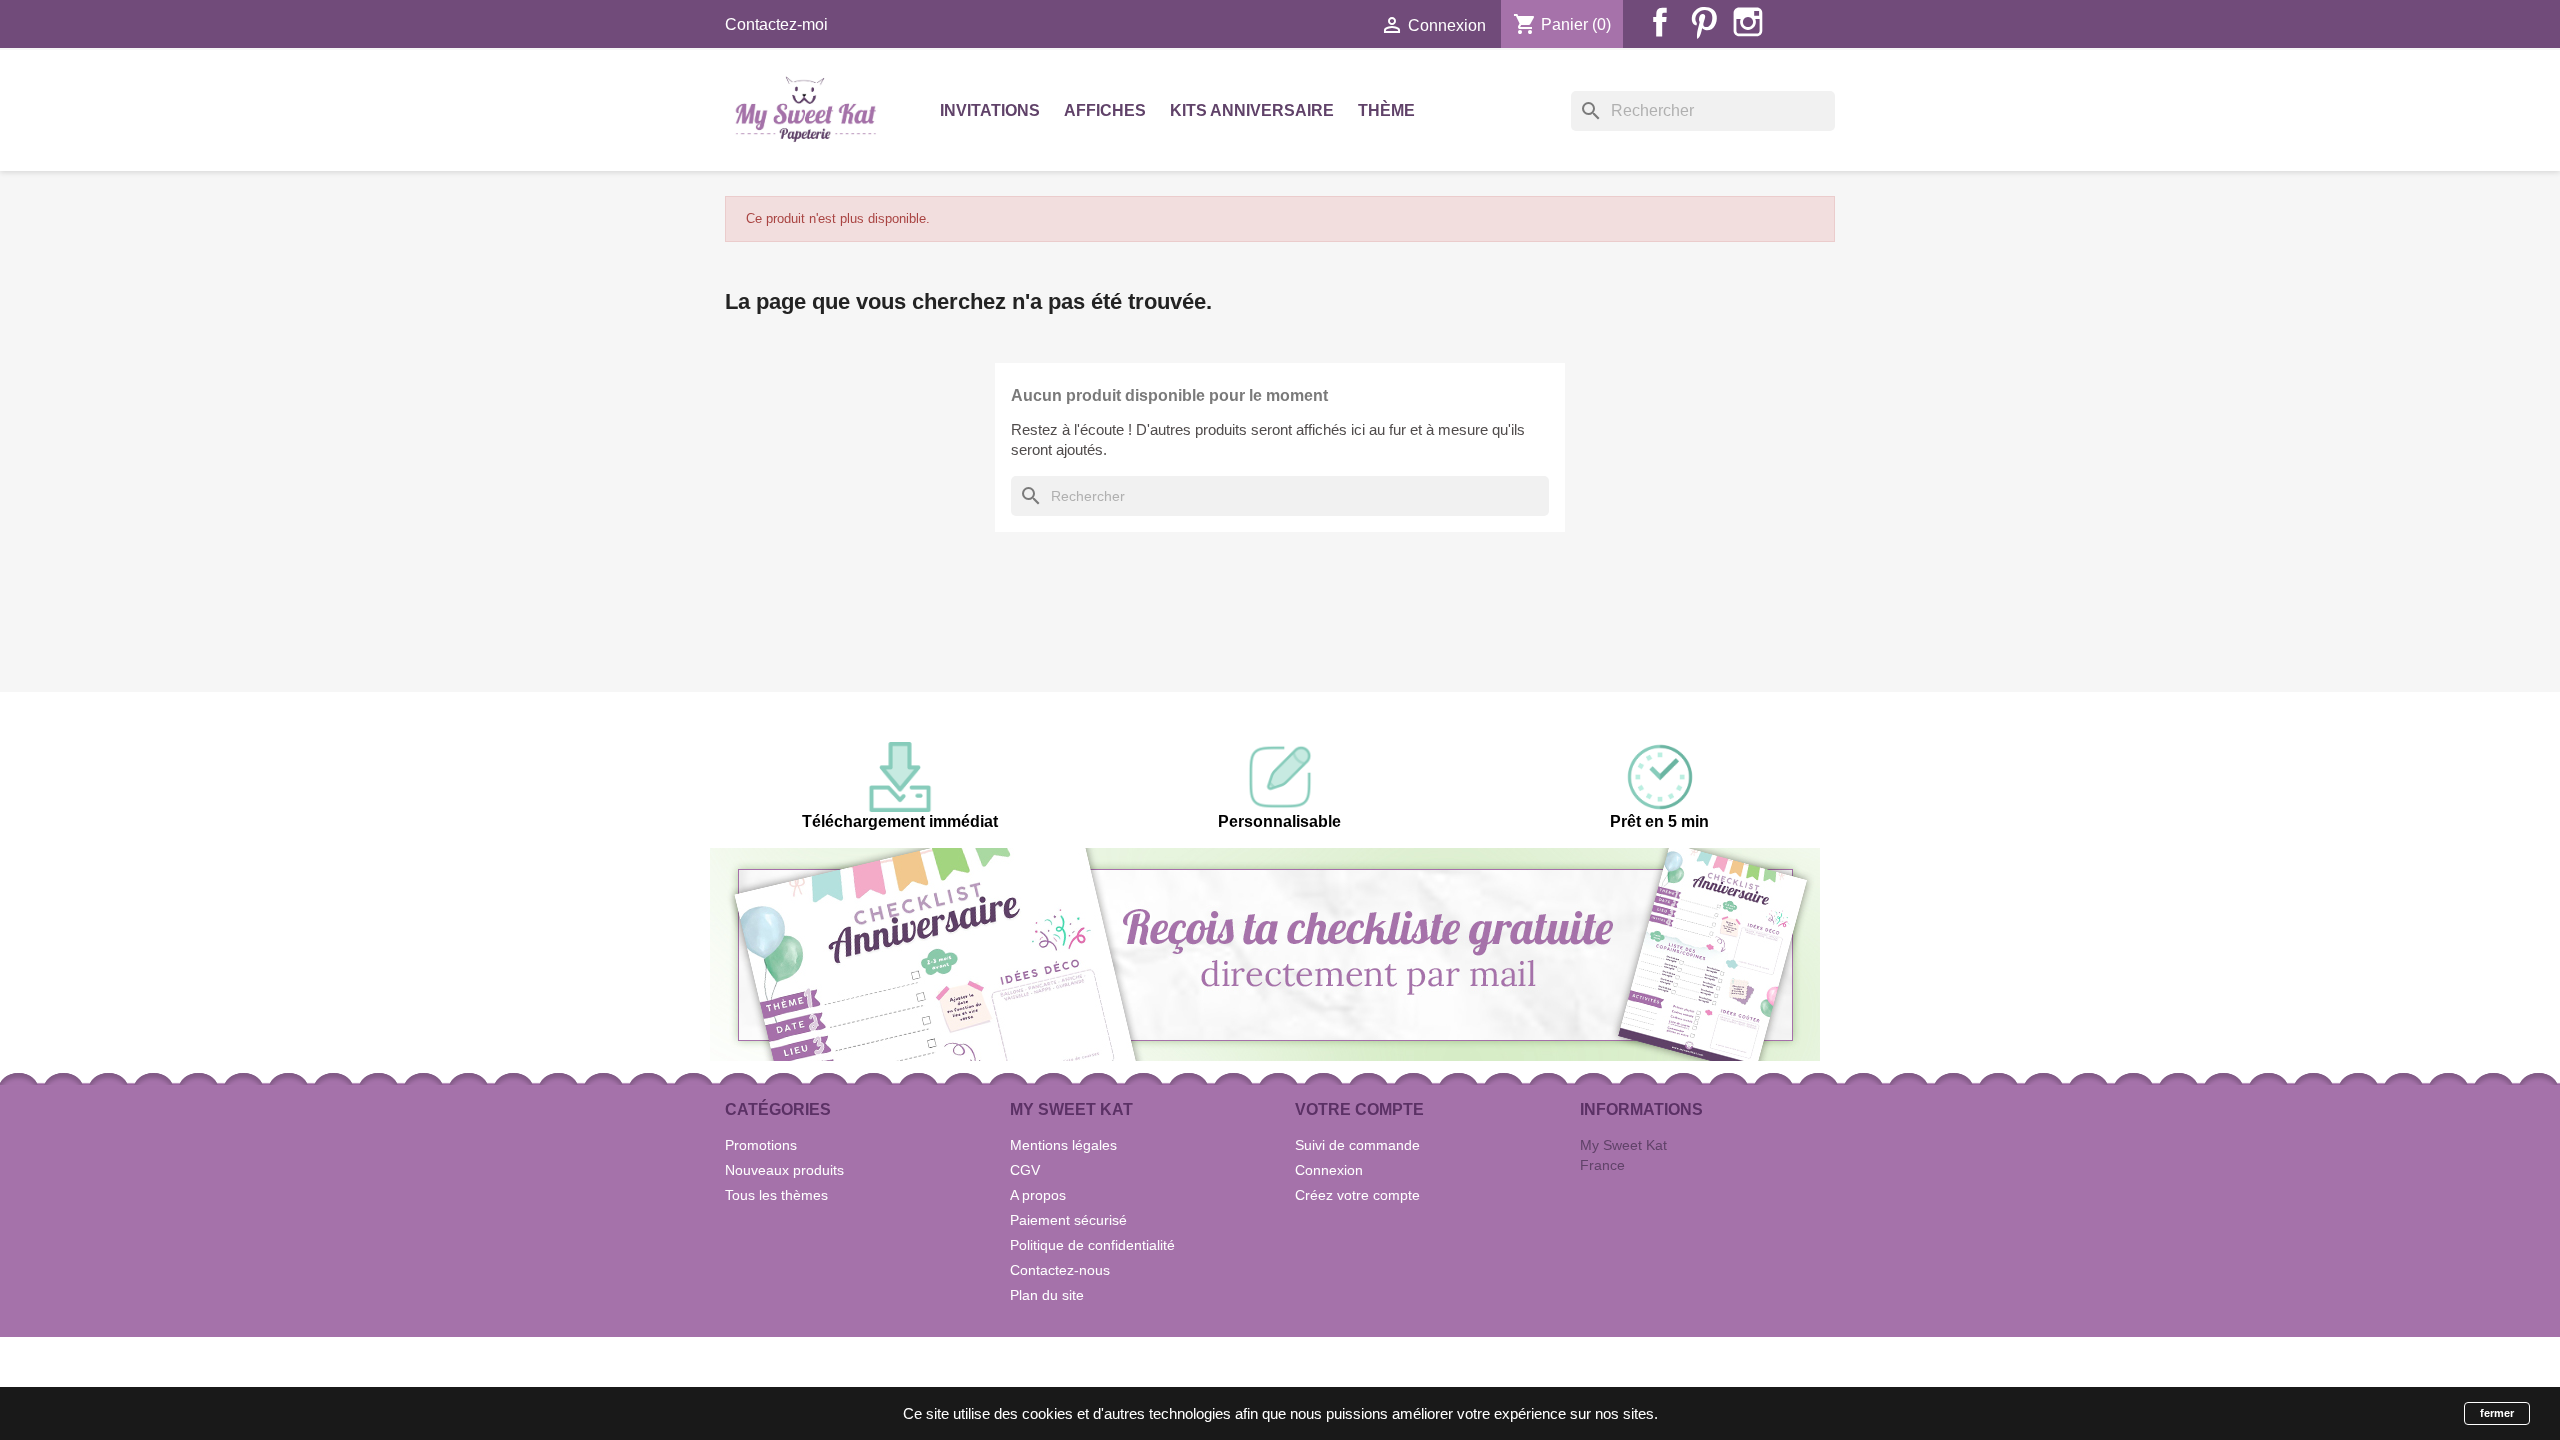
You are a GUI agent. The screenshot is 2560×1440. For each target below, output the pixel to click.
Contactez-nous (1060, 1270)
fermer (2497, 1413)
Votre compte (1359, 1109)
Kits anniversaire (1252, 110)
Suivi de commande (1357, 1145)
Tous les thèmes (776, 1195)
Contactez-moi (776, 24)
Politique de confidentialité (1092, 1245)
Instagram (1748, 22)
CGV (1025, 1170)
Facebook (1660, 22)
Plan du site (1047, 1295)
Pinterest (1704, 22)
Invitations (990, 110)
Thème (1386, 110)
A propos (1038, 1195)
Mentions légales (1063, 1145)
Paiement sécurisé (1068, 1220)
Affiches (1105, 110)
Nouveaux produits (784, 1170)
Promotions (761, 1145)
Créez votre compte (1357, 1195)
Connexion (1329, 1170)
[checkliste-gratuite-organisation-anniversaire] (1265, 953)
